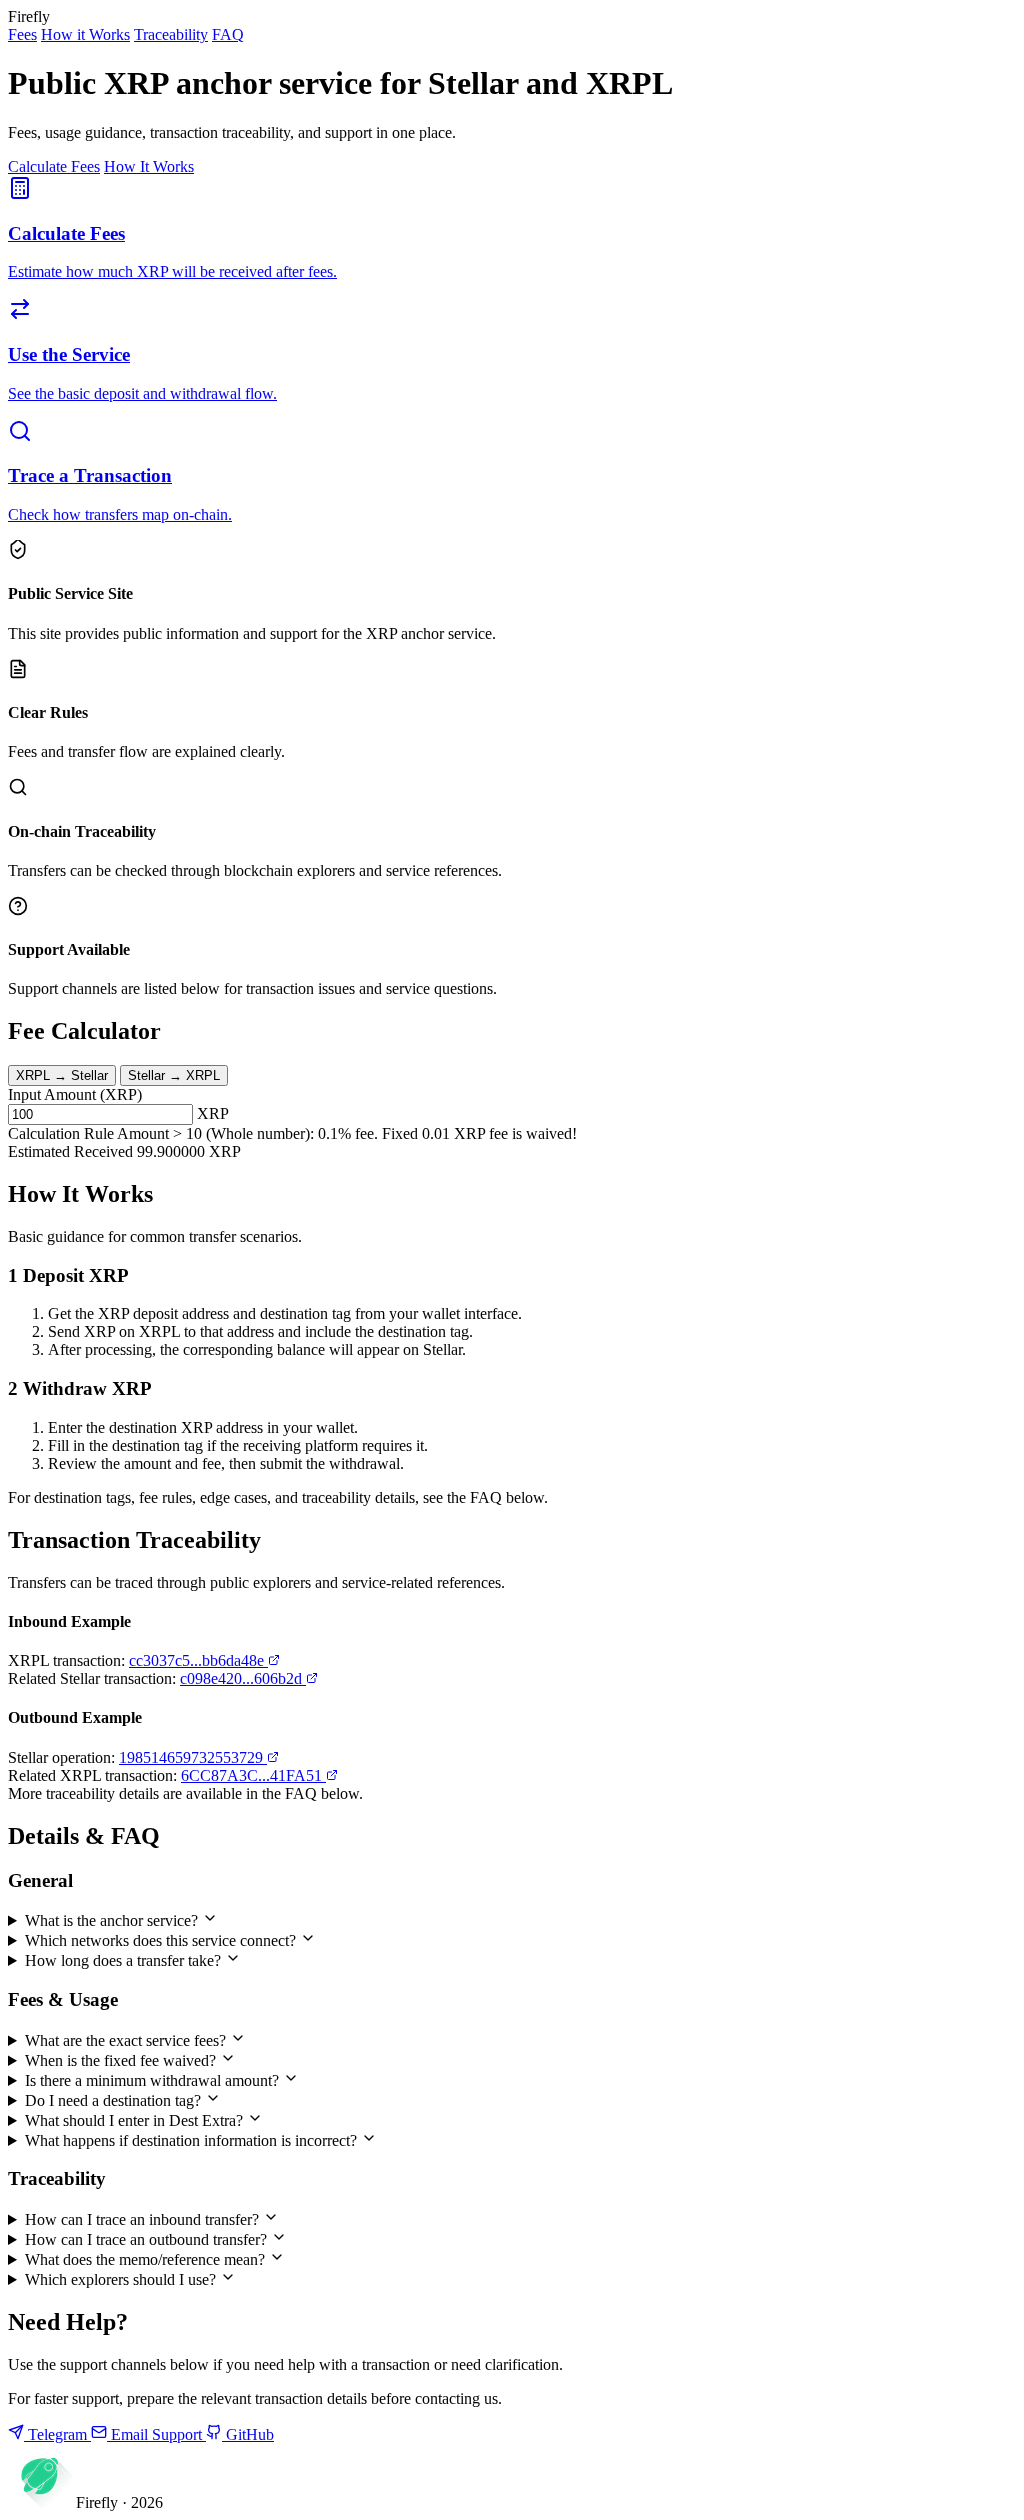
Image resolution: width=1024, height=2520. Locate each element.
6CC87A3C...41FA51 (253, 1775)
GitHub (248, 2434)
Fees (22, 34)
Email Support (156, 2434)
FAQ (228, 34)
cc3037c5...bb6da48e (198, 1660)
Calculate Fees (54, 166)
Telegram (57, 2434)
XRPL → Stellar (62, 1075)
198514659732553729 (193, 1757)
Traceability (171, 34)
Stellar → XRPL (174, 1075)
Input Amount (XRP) (75, 1094)
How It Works (149, 166)
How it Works (85, 34)
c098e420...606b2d (243, 1678)
